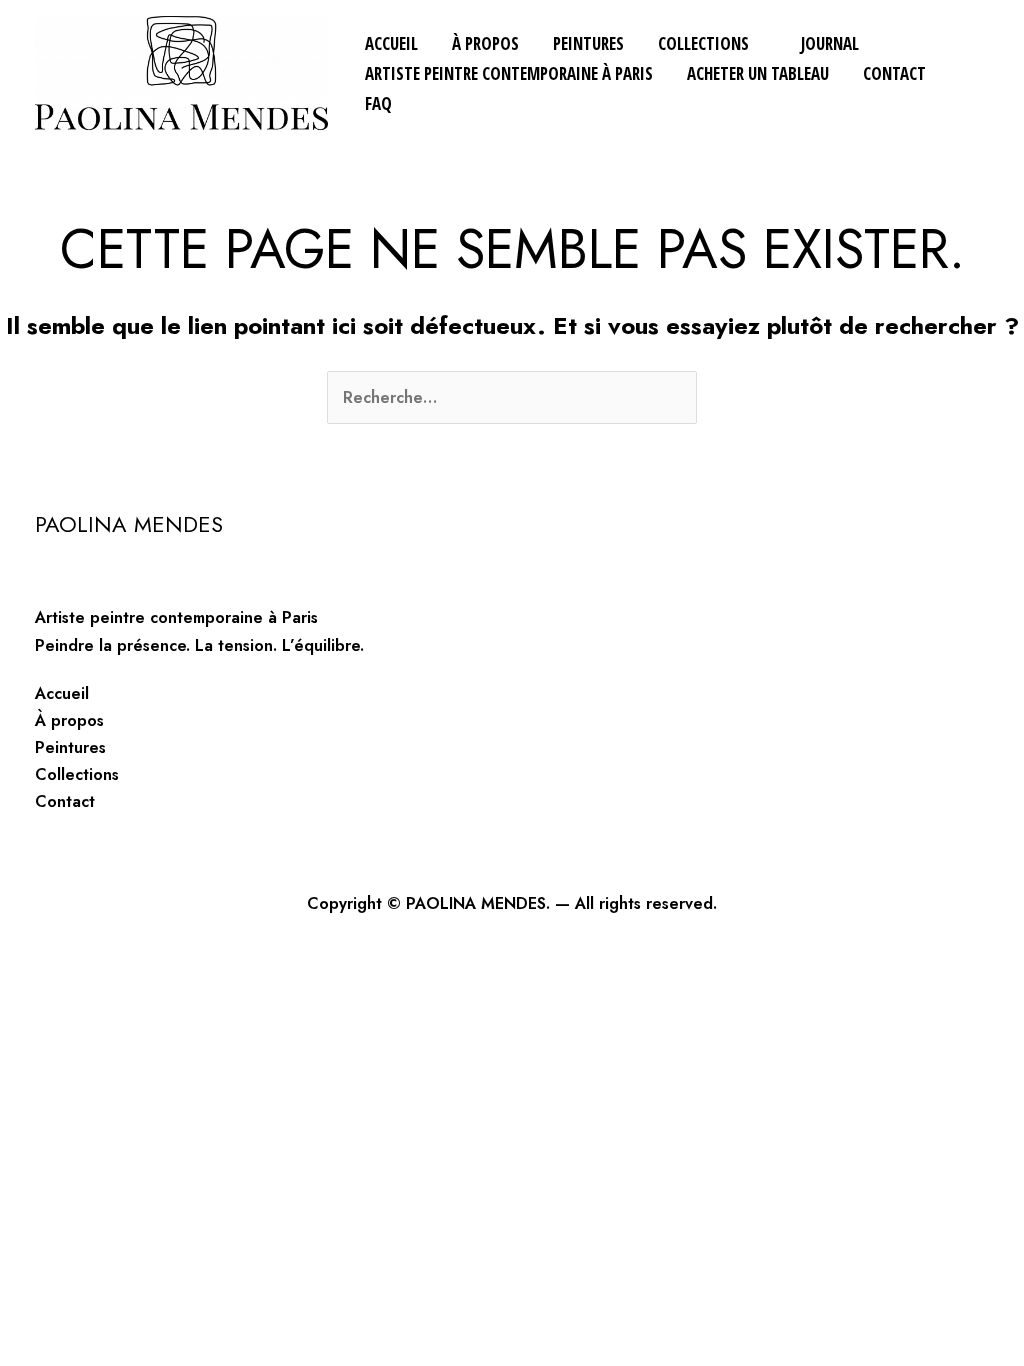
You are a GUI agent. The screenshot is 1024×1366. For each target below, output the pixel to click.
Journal (830, 43)
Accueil (391, 43)
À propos (485, 43)
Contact (894, 73)
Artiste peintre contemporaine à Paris (509, 73)
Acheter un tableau (758, 73)
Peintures (588, 43)
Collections (703, 43)
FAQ (378, 103)
